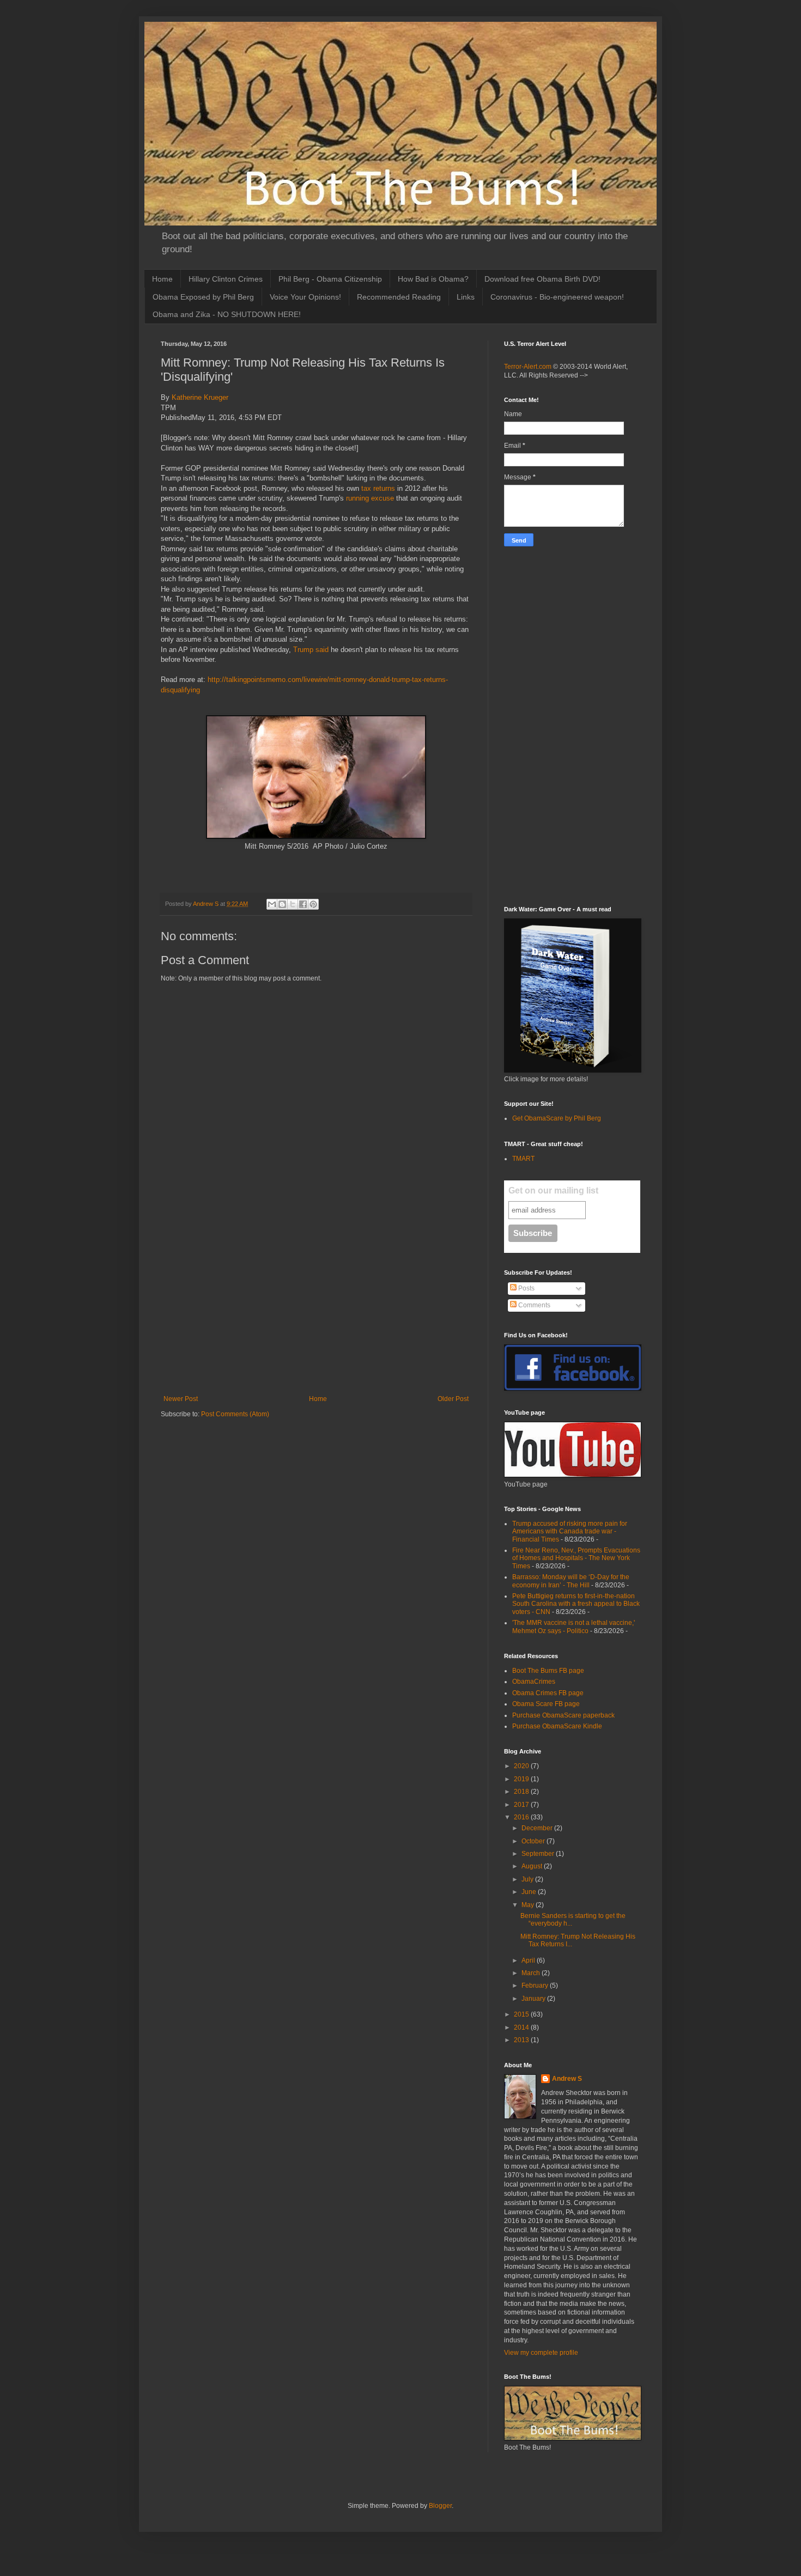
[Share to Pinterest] (313, 904)
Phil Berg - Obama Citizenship (330, 279)
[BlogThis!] (282, 904)
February (536, 1986)
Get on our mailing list (553, 1190)
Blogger (440, 2506)
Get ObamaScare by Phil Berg (557, 1118)
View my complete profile (541, 2353)
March (532, 1973)
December (538, 1828)
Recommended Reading (399, 297)
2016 (522, 1817)
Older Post (453, 1399)
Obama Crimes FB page (548, 1693)
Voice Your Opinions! (305, 297)
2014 (522, 2027)
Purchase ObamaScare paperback (563, 1715)
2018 (522, 1792)
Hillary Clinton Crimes (226, 279)
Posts (526, 1288)
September (539, 1854)
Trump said (311, 650)
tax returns (378, 488)
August (533, 1866)
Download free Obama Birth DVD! (542, 279)
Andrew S (567, 2079)
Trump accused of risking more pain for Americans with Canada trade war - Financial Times (570, 1531)
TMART (523, 1159)
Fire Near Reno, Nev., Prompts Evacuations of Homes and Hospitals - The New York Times (576, 1558)
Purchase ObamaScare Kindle (557, 1726)
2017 (522, 1805)
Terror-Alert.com (529, 367)
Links (466, 297)
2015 (522, 2014)
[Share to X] (293, 904)
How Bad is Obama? (433, 279)
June (530, 1892)
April (529, 1960)
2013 (522, 2040)
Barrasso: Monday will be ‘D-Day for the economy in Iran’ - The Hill (571, 1581)
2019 (522, 1779)
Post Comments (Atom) (235, 1414)
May (529, 1905)
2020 (522, 1766)
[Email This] (272, 904)
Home (162, 279)
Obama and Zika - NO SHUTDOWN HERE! (227, 314)
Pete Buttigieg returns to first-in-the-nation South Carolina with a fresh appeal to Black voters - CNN (576, 1604)
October (534, 1841)
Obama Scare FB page (546, 1704)
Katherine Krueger (200, 397)
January (534, 1999)
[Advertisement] (316, 1305)
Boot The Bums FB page (548, 1671)
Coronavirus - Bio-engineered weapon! (557, 297)
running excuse (370, 498)
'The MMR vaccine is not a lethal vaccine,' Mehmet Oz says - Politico (574, 1627)
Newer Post (181, 1399)
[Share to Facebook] (303, 904)
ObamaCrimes (534, 1682)
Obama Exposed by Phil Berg (203, 297)
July (528, 1879)
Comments (533, 1305)
